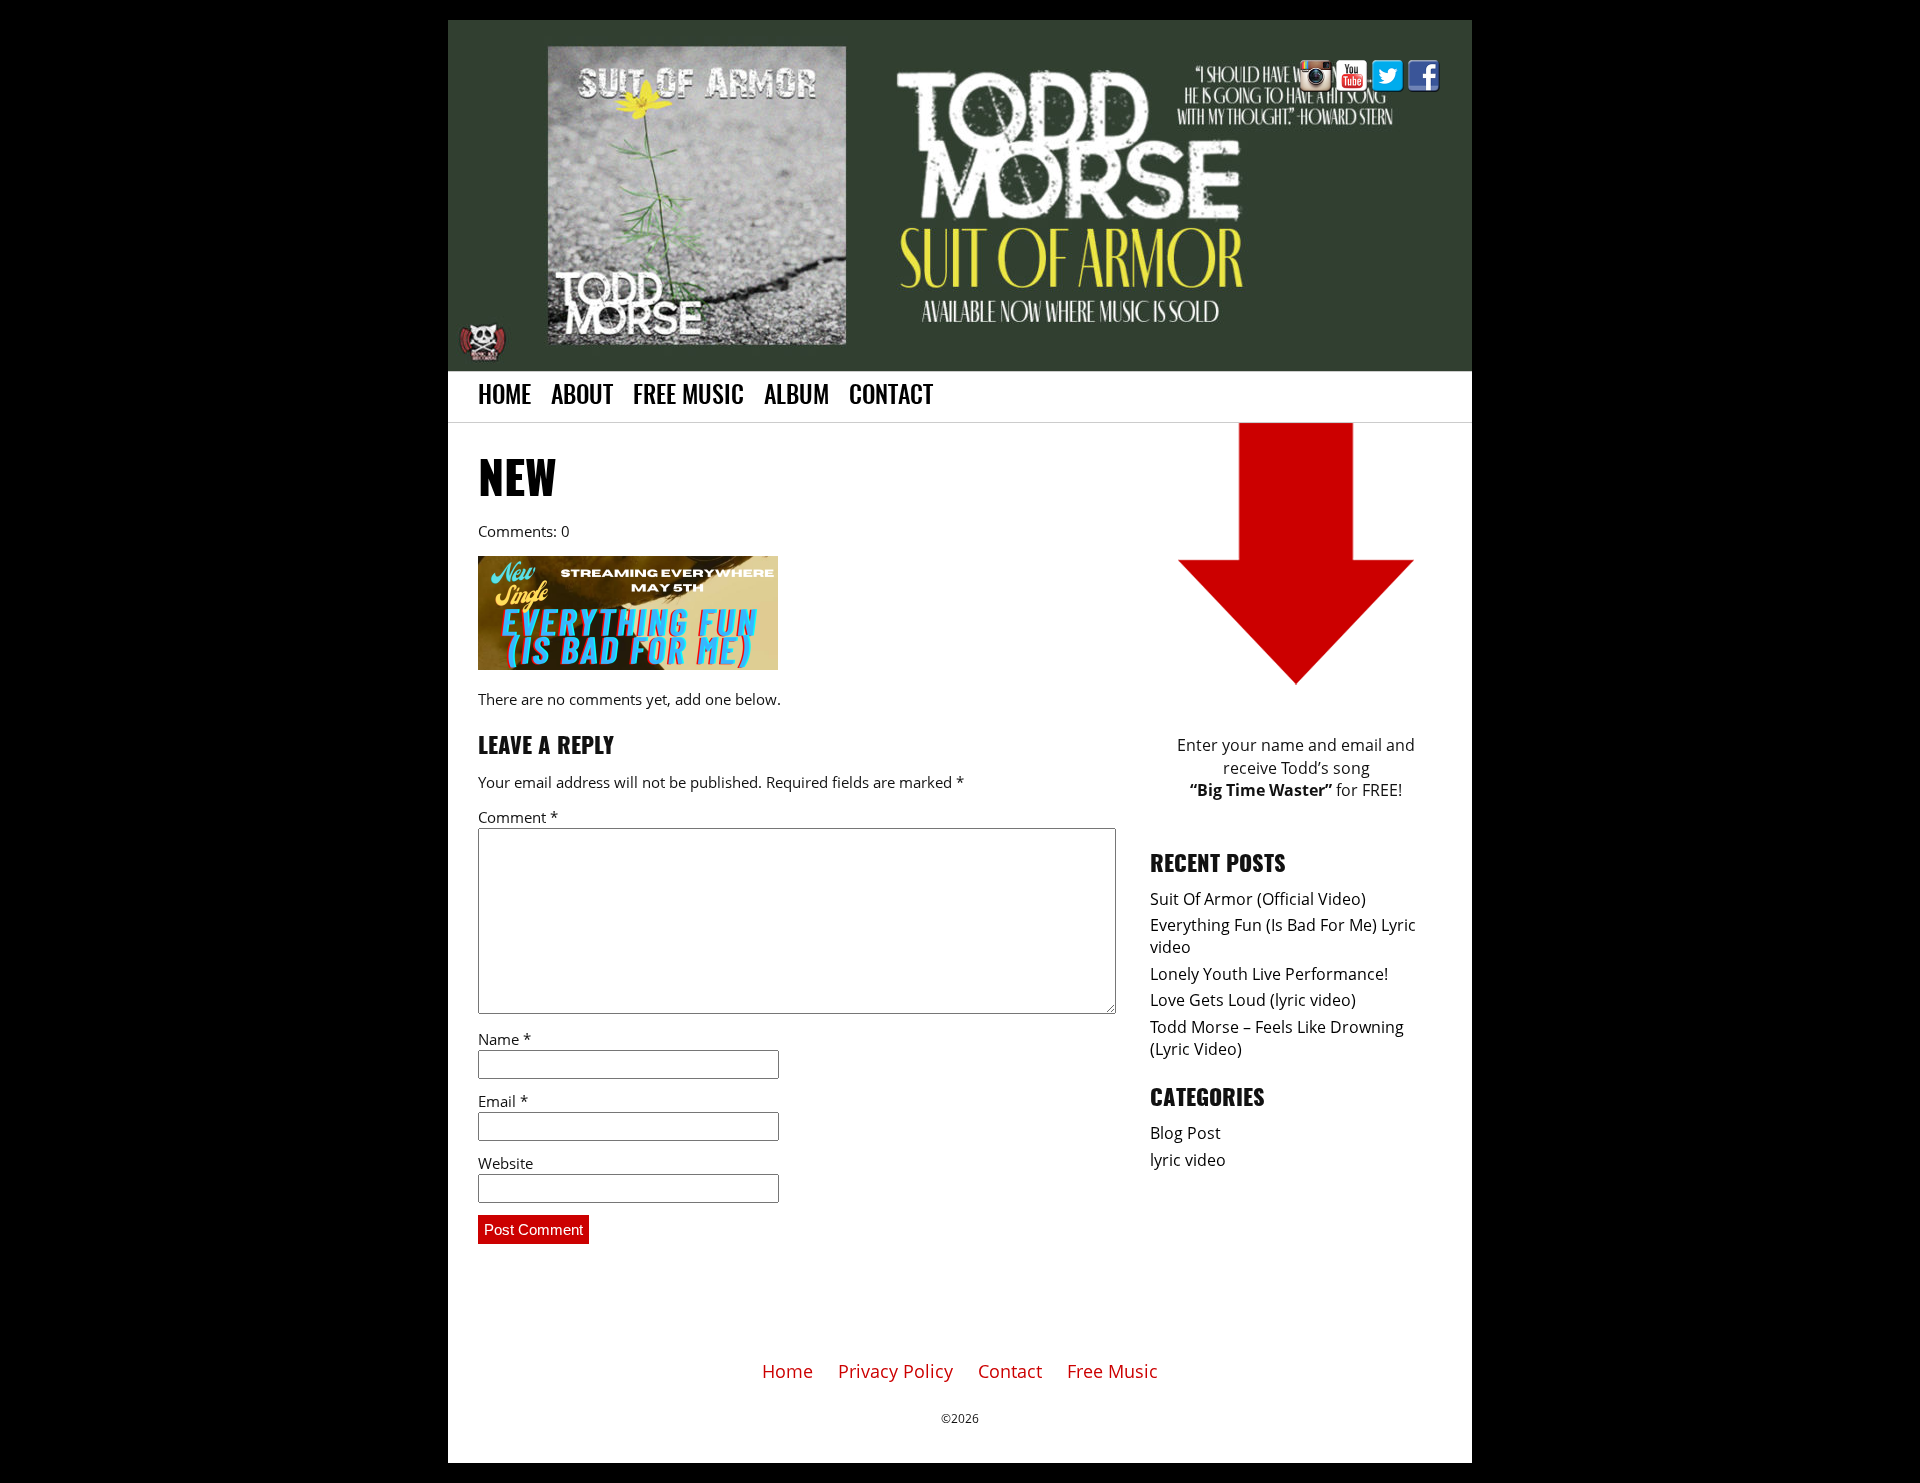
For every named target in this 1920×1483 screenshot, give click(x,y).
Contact (891, 397)
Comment (518, 817)
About (582, 397)
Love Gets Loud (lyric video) (1253, 1000)
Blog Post (1185, 1133)
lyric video (1188, 1160)
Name (504, 1039)
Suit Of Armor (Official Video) (1258, 899)
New (517, 482)
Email (503, 1101)
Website (505, 1163)
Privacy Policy (895, 1371)
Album (796, 397)
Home (504, 397)
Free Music (688, 397)
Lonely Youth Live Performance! (1269, 974)
